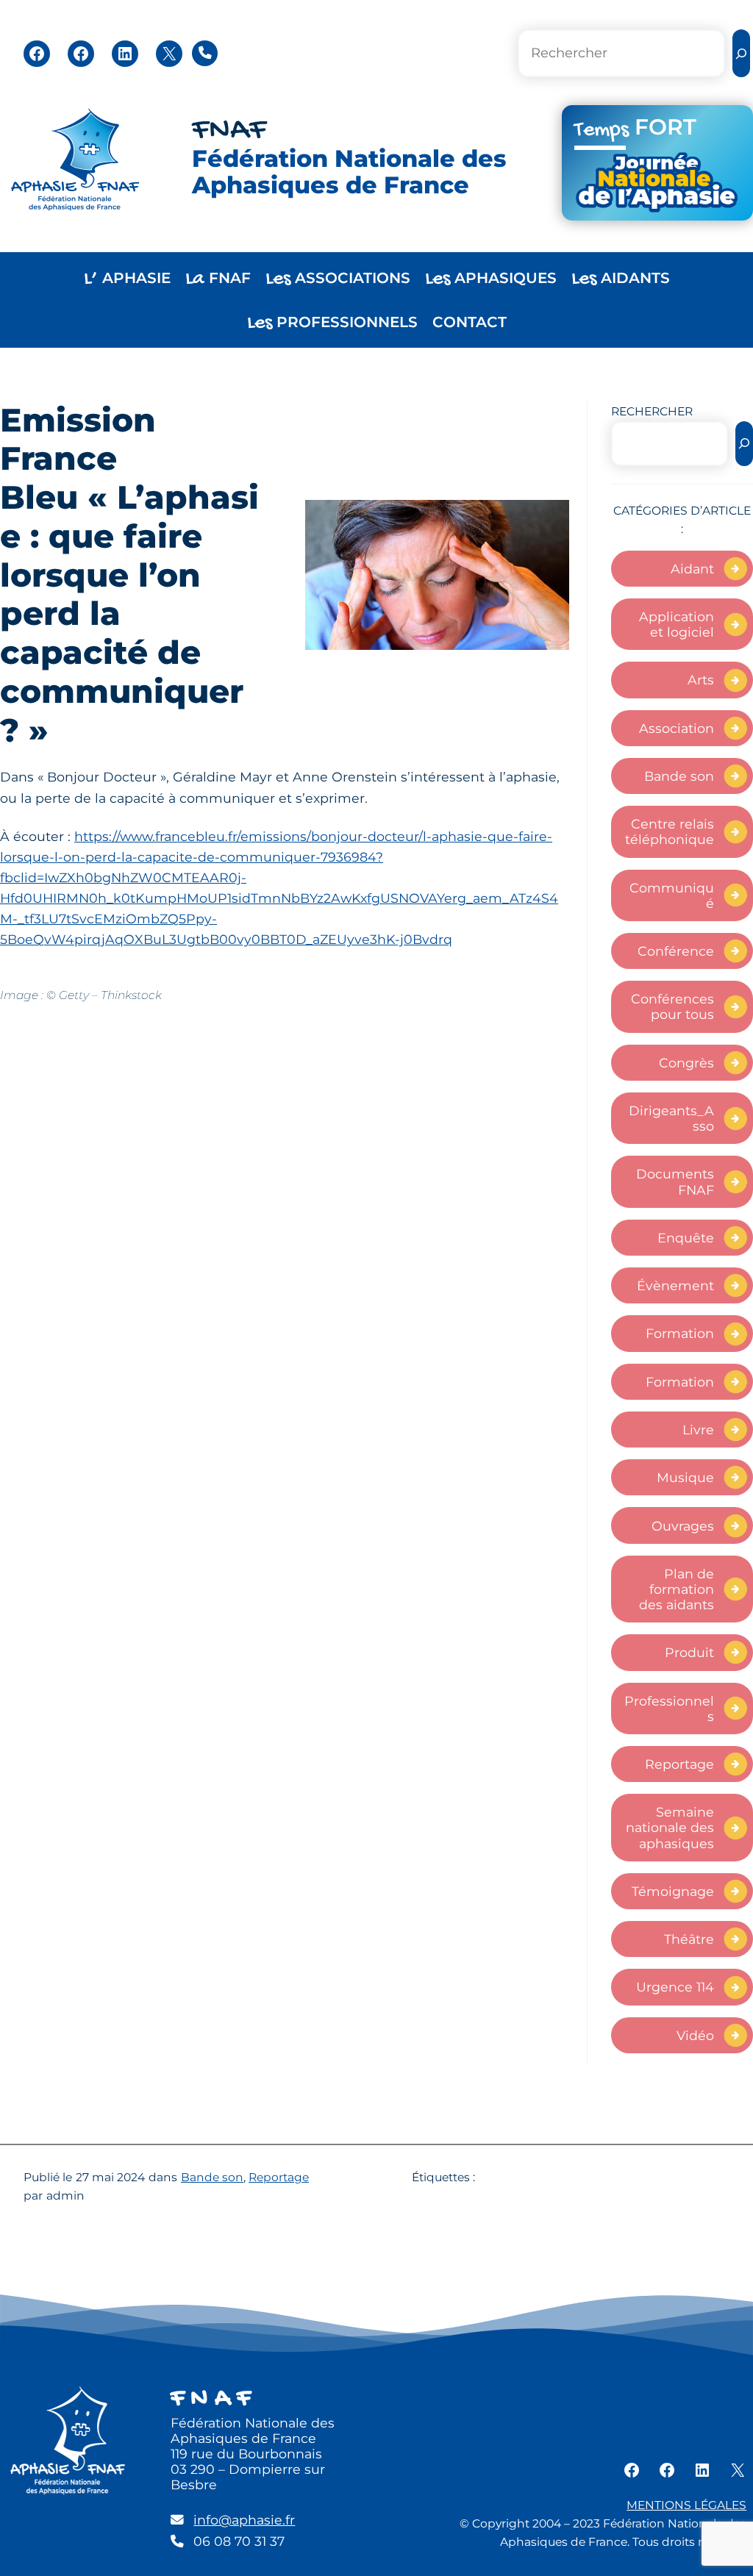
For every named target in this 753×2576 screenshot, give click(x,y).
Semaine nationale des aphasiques (670, 1827)
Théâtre (689, 1939)
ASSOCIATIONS (338, 279)
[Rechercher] (741, 53)
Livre (698, 1430)
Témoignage (673, 1891)
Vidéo (695, 2035)
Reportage (679, 1764)
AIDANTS (621, 279)
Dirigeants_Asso (671, 1118)
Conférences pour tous (672, 1006)
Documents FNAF (675, 1181)
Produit (689, 1652)
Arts (701, 680)
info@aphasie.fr (244, 2520)
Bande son (679, 776)
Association (677, 728)
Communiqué (672, 895)
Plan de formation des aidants (677, 1589)
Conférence (676, 951)
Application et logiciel (677, 624)
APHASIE (127, 279)
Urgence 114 (675, 1987)
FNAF (229, 131)
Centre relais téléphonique (670, 831)
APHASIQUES (491, 279)
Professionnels (669, 1709)
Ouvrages (683, 1526)
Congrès (686, 1063)
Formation (680, 1333)
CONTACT (470, 322)
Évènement (675, 1285)
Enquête (686, 1238)
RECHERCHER (652, 411)
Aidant (692, 569)
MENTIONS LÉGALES (686, 2505)
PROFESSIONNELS (332, 323)
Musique (685, 1477)
